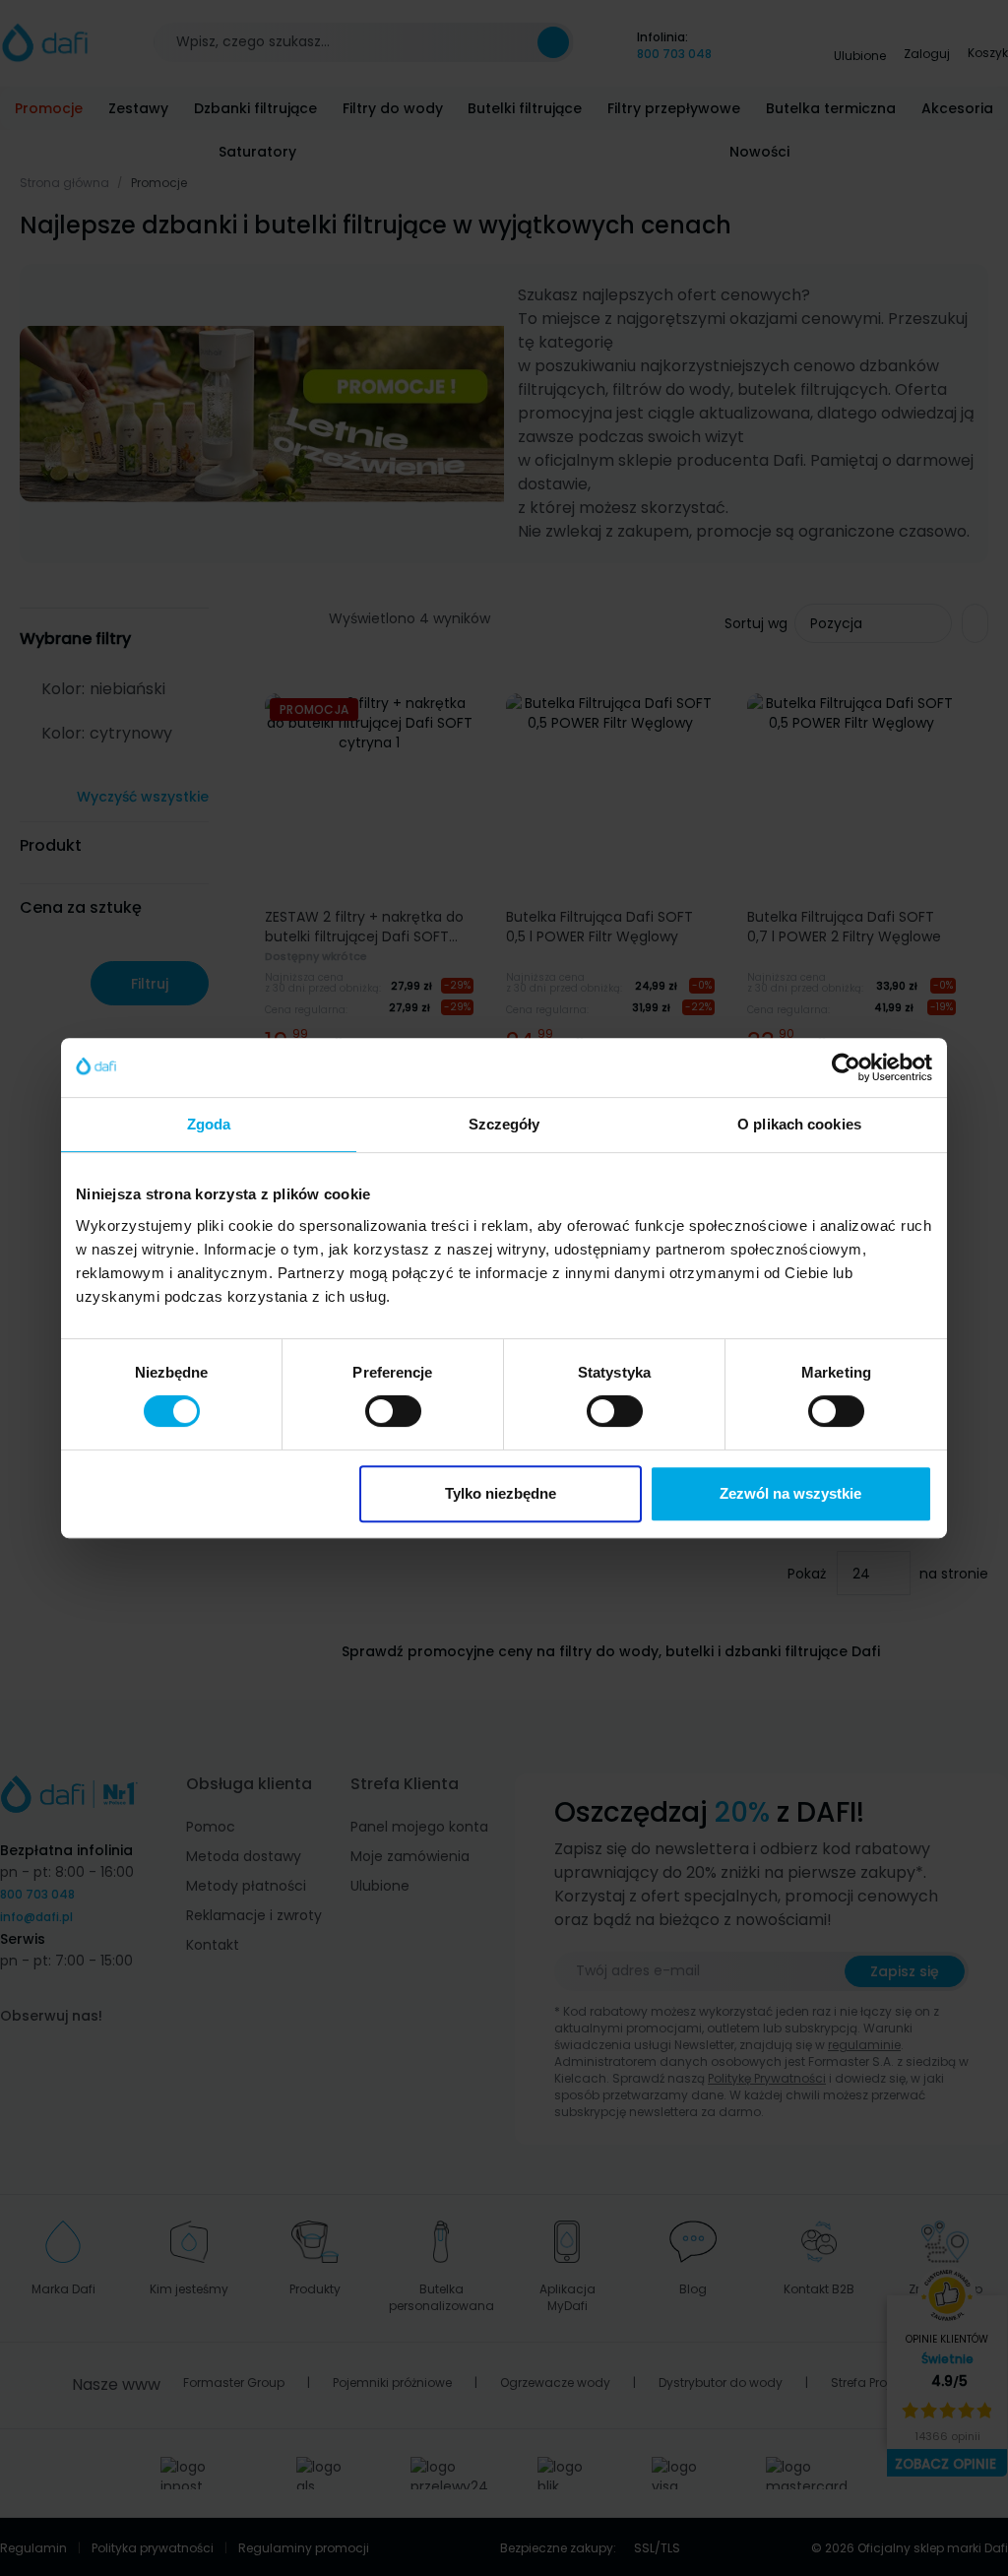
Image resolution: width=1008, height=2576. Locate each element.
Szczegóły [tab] (504, 1124)
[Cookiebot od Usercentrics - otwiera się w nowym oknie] (846, 1067)
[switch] (393, 1411)
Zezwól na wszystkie (790, 1493)
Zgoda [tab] (209, 1124)
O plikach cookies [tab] (799, 1124)
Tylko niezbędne (501, 1493)
